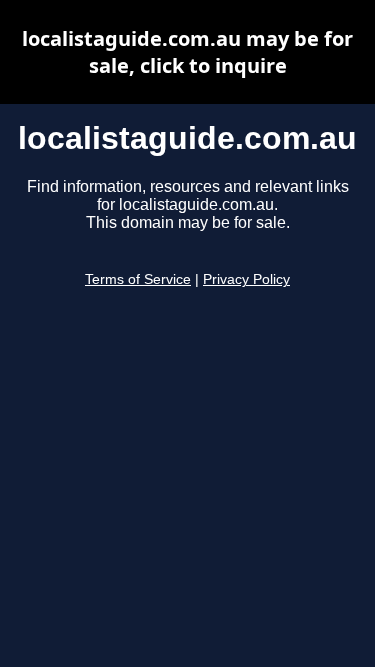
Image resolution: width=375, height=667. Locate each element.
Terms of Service (138, 279)
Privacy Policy (246, 279)
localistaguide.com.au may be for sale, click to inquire (187, 52)
